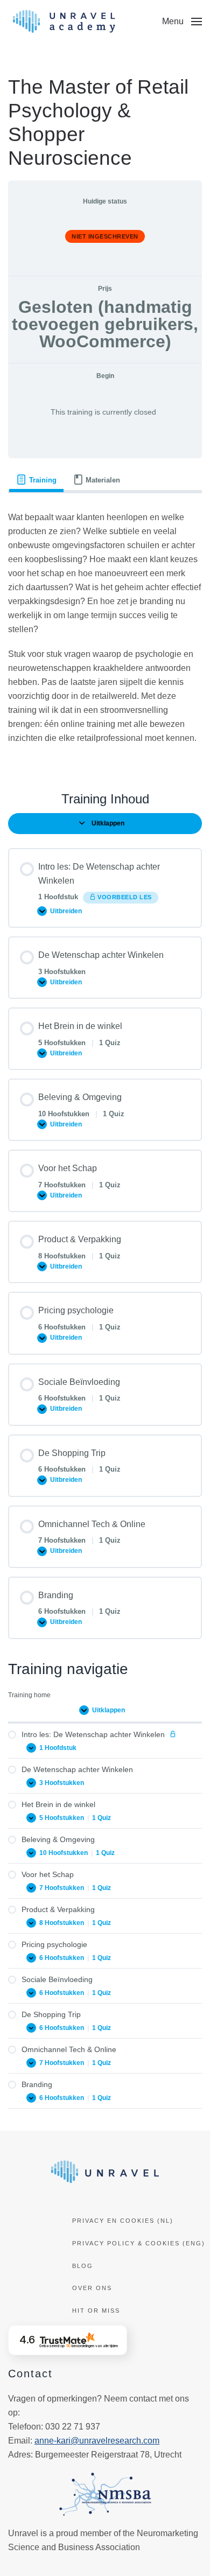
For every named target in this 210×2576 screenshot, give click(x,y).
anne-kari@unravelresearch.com (97, 2441)
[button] (182, 22)
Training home (29, 1695)
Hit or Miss (96, 2311)
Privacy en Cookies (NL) (123, 2221)
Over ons (92, 2288)
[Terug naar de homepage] (64, 22)
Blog (83, 2266)
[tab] (36, 480)
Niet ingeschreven (105, 236)
